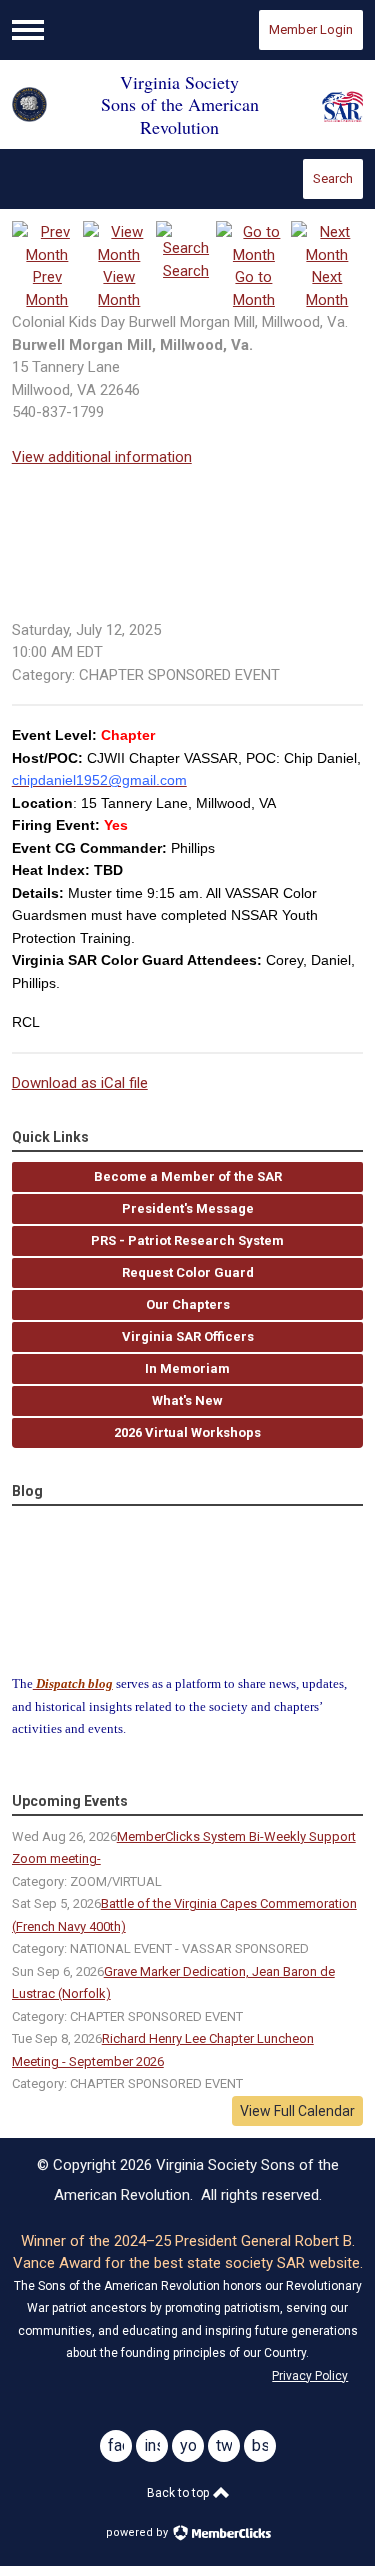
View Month (119, 288)
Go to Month (254, 288)
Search (333, 178)
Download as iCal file (80, 1083)
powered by (138, 2532)
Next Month (327, 288)
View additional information (102, 457)
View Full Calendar (297, 2111)
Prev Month (47, 288)
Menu (28, 30)
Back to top (179, 2493)
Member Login (311, 29)
